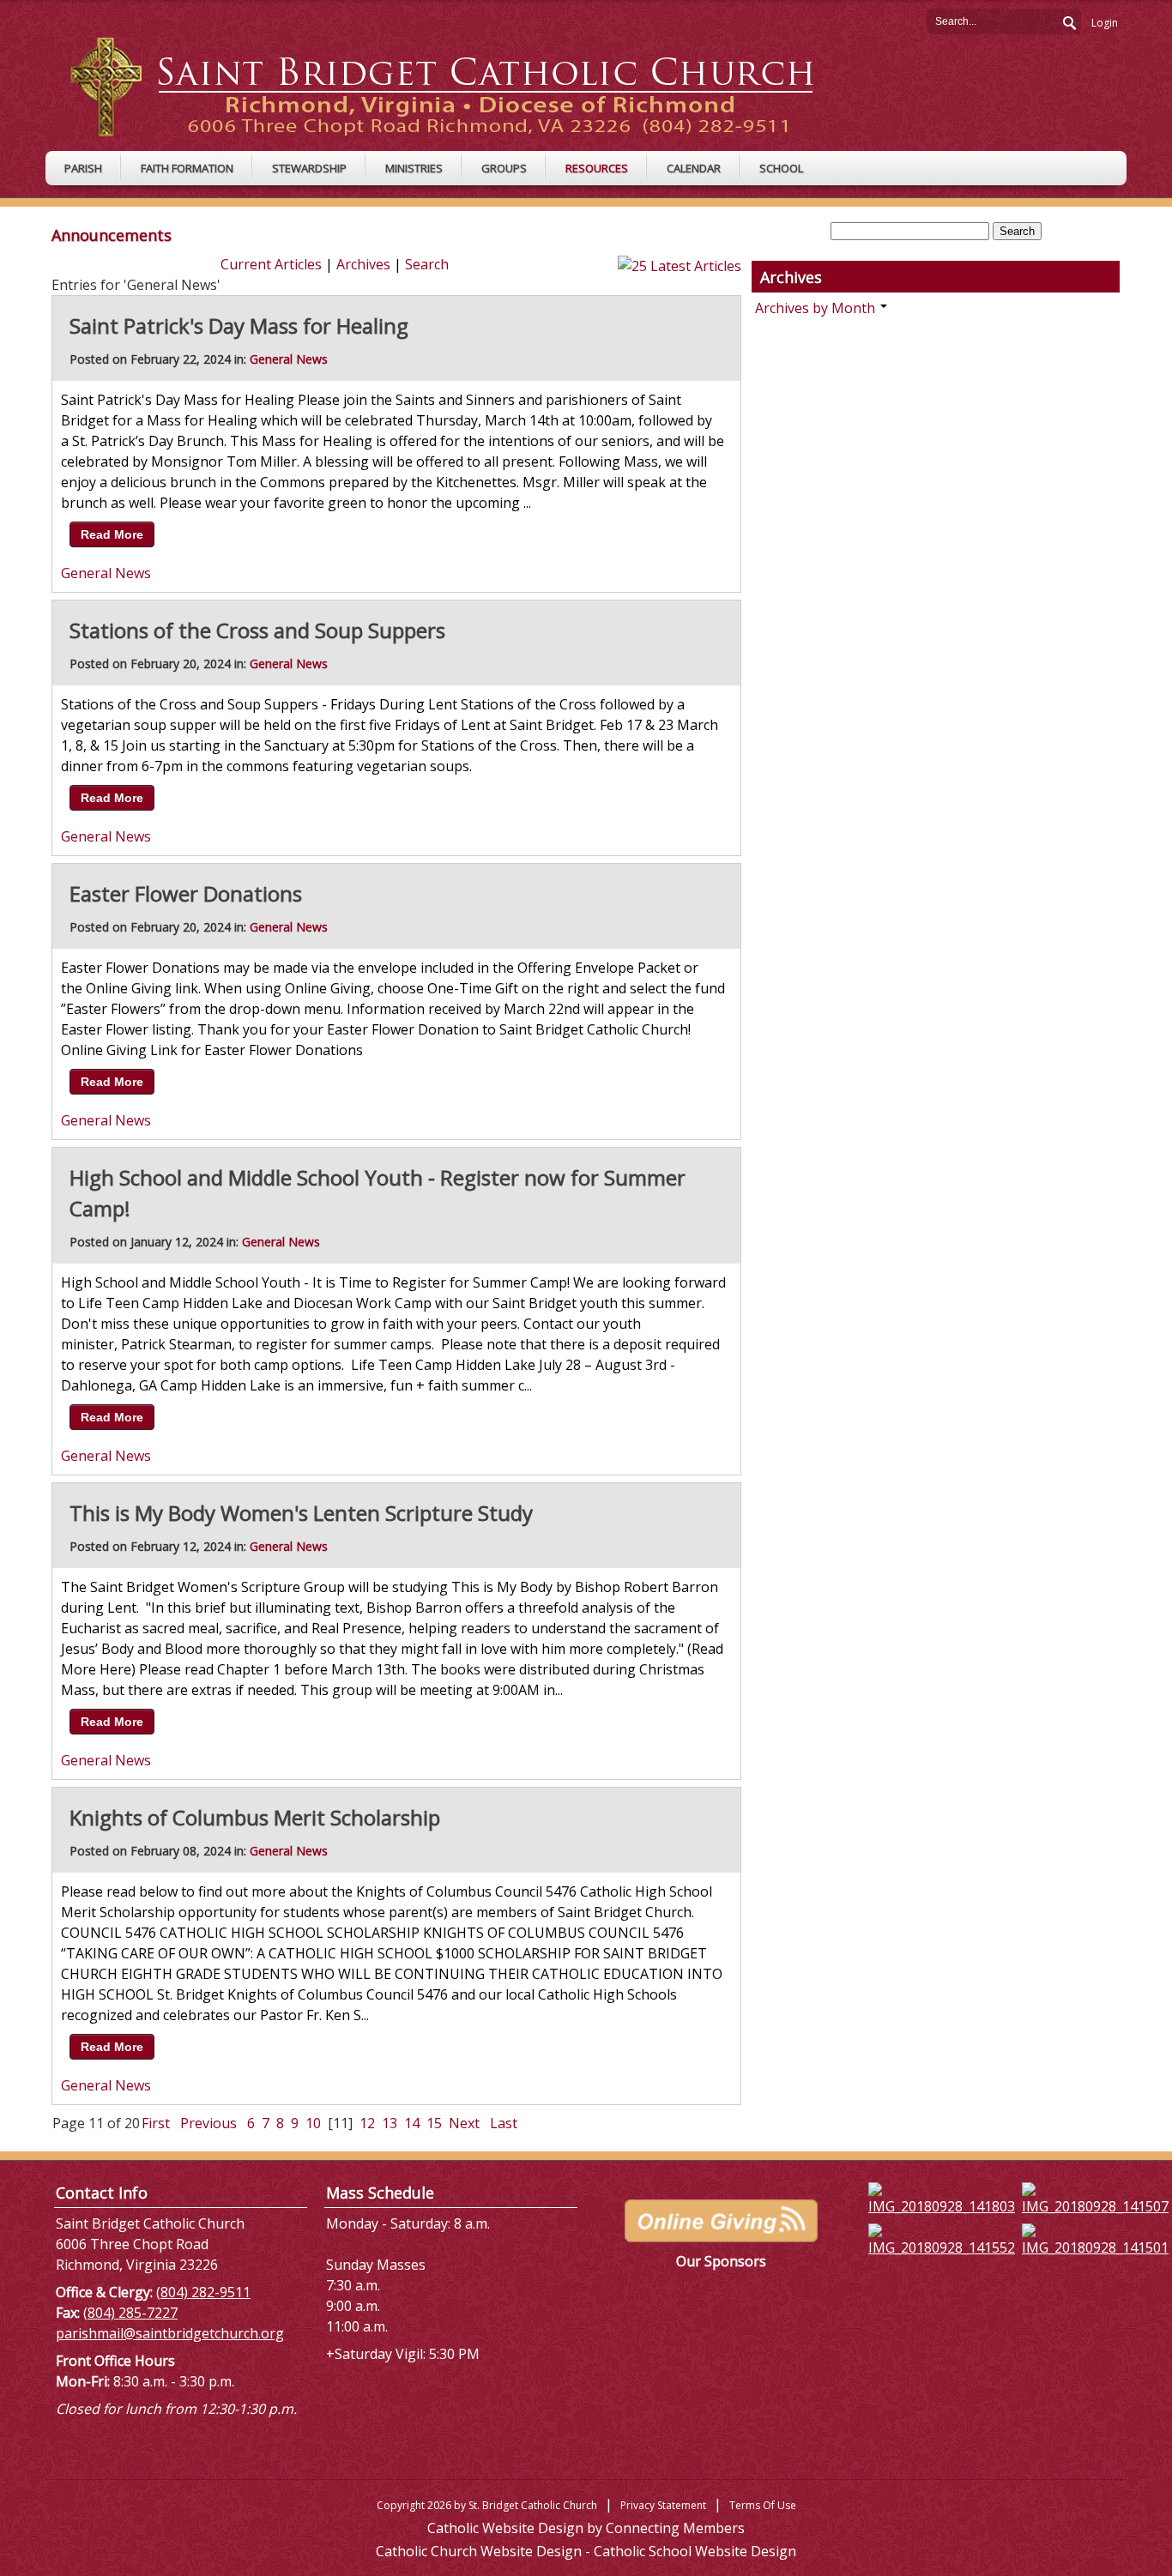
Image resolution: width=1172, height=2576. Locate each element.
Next (464, 2123)
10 (313, 2123)
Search (1068, 21)
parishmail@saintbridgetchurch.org (170, 2333)
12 (367, 2123)
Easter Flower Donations (186, 893)
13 (390, 2123)
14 (412, 2123)
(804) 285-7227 (130, 2313)
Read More (112, 534)
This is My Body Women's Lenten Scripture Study (301, 1513)
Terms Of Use (763, 2505)
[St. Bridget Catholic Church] (455, 86)
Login (1105, 23)
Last (504, 2123)
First (156, 2123)
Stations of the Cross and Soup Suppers (257, 630)
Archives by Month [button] (817, 308)
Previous (208, 2123)
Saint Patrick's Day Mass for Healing (239, 326)
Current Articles (271, 264)
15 (434, 2123)
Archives (363, 264)
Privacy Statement (663, 2505)
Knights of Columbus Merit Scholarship (255, 1817)
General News (289, 359)
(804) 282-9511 (203, 2292)
